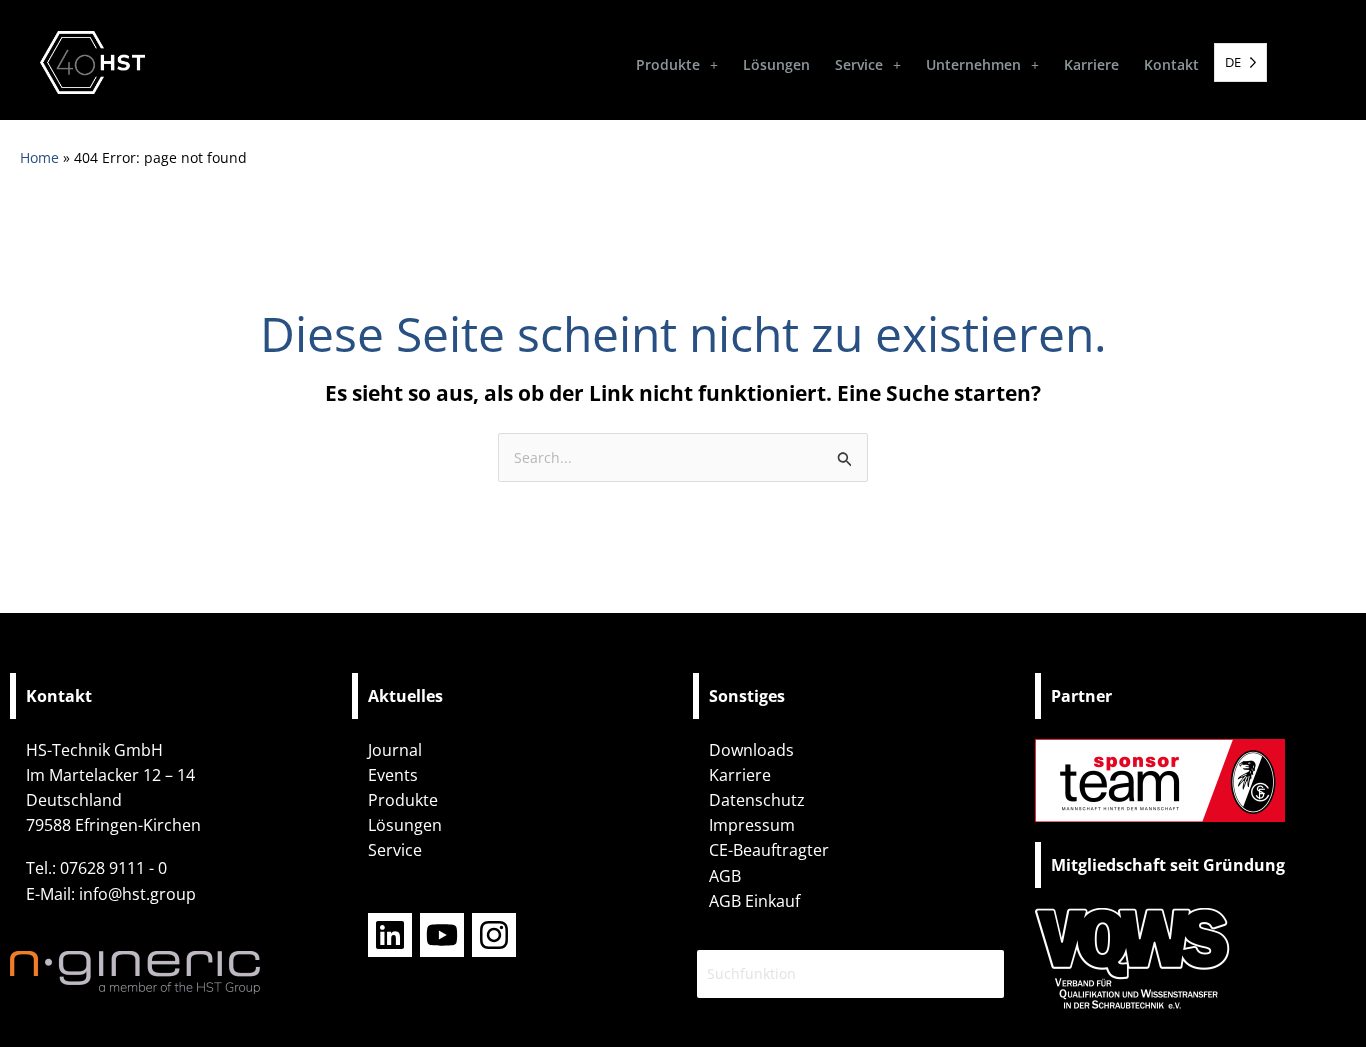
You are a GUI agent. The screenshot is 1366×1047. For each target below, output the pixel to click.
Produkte (668, 64)
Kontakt (1171, 64)
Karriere (1091, 64)
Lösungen (776, 64)
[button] (677, 65)
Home (39, 157)
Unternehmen (973, 64)
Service (859, 64)
